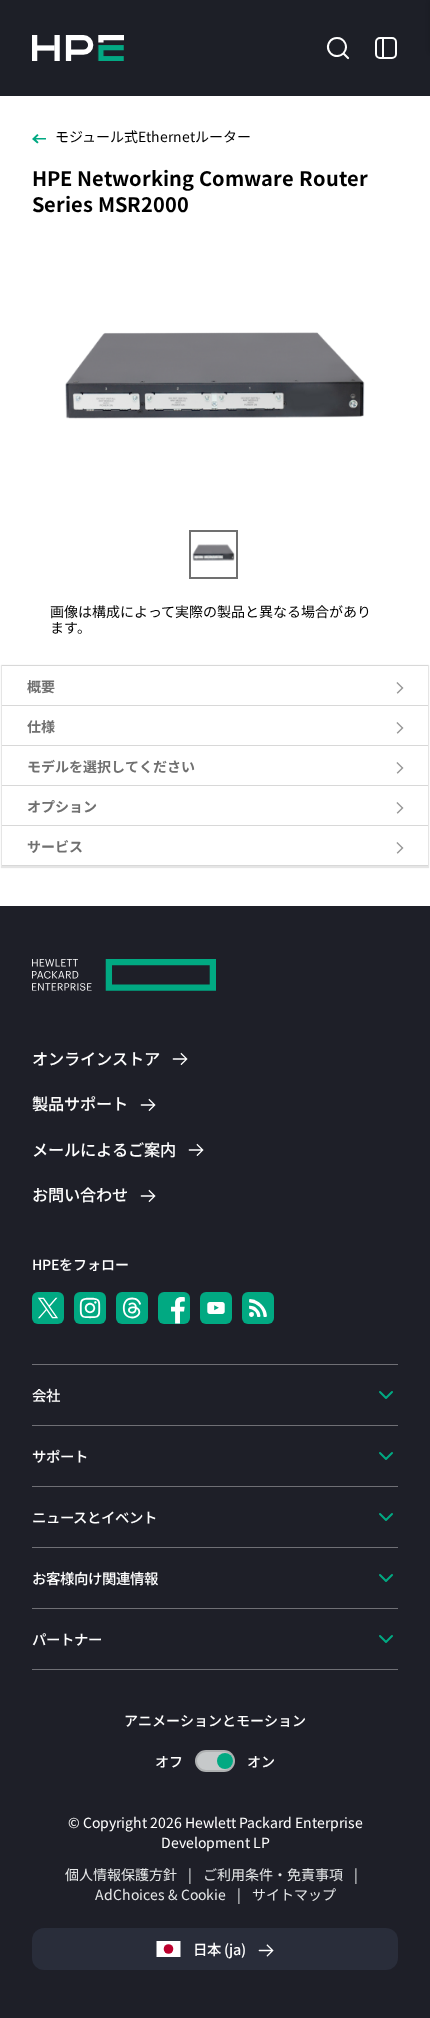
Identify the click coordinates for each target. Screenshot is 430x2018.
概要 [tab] (41, 686)
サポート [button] (60, 1455)
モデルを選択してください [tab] (111, 766)
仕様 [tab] (41, 726)
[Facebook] (174, 1308)
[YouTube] (216, 1308)
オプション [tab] (62, 806)
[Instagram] (90, 1308)
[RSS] (258, 1308)
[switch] (215, 1761)
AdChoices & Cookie (160, 1894)
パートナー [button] (67, 1638)
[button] (338, 46)
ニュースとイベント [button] (94, 1516)
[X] (48, 1308)
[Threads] (132, 1308)
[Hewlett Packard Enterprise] (78, 48)
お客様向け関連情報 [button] (95, 1577)
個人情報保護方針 (121, 1874)
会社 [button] (46, 1394)
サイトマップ (294, 1894)
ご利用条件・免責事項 (273, 1874)
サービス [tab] (55, 846)
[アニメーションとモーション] (215, 1761)
